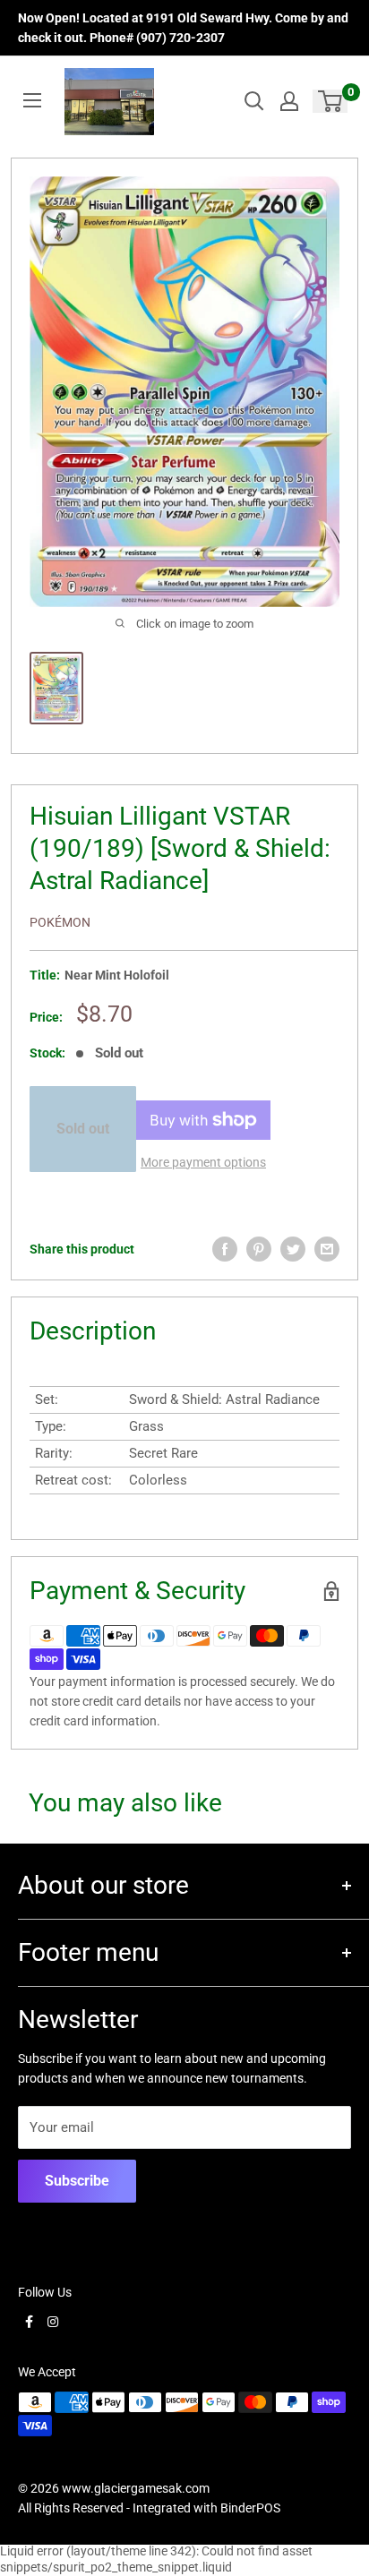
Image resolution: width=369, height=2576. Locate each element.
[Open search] (254, 101)
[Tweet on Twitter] (293, 1249)
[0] (331, 101)
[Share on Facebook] (225, 1249)
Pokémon (60, 922)
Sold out (83, 1129)
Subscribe (77, 2181)
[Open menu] (32, 100)
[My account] (289, 101)
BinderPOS (250, 2508)
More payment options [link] (203, 1162)
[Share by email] (327, 1249)
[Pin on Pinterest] (259, 1249)
